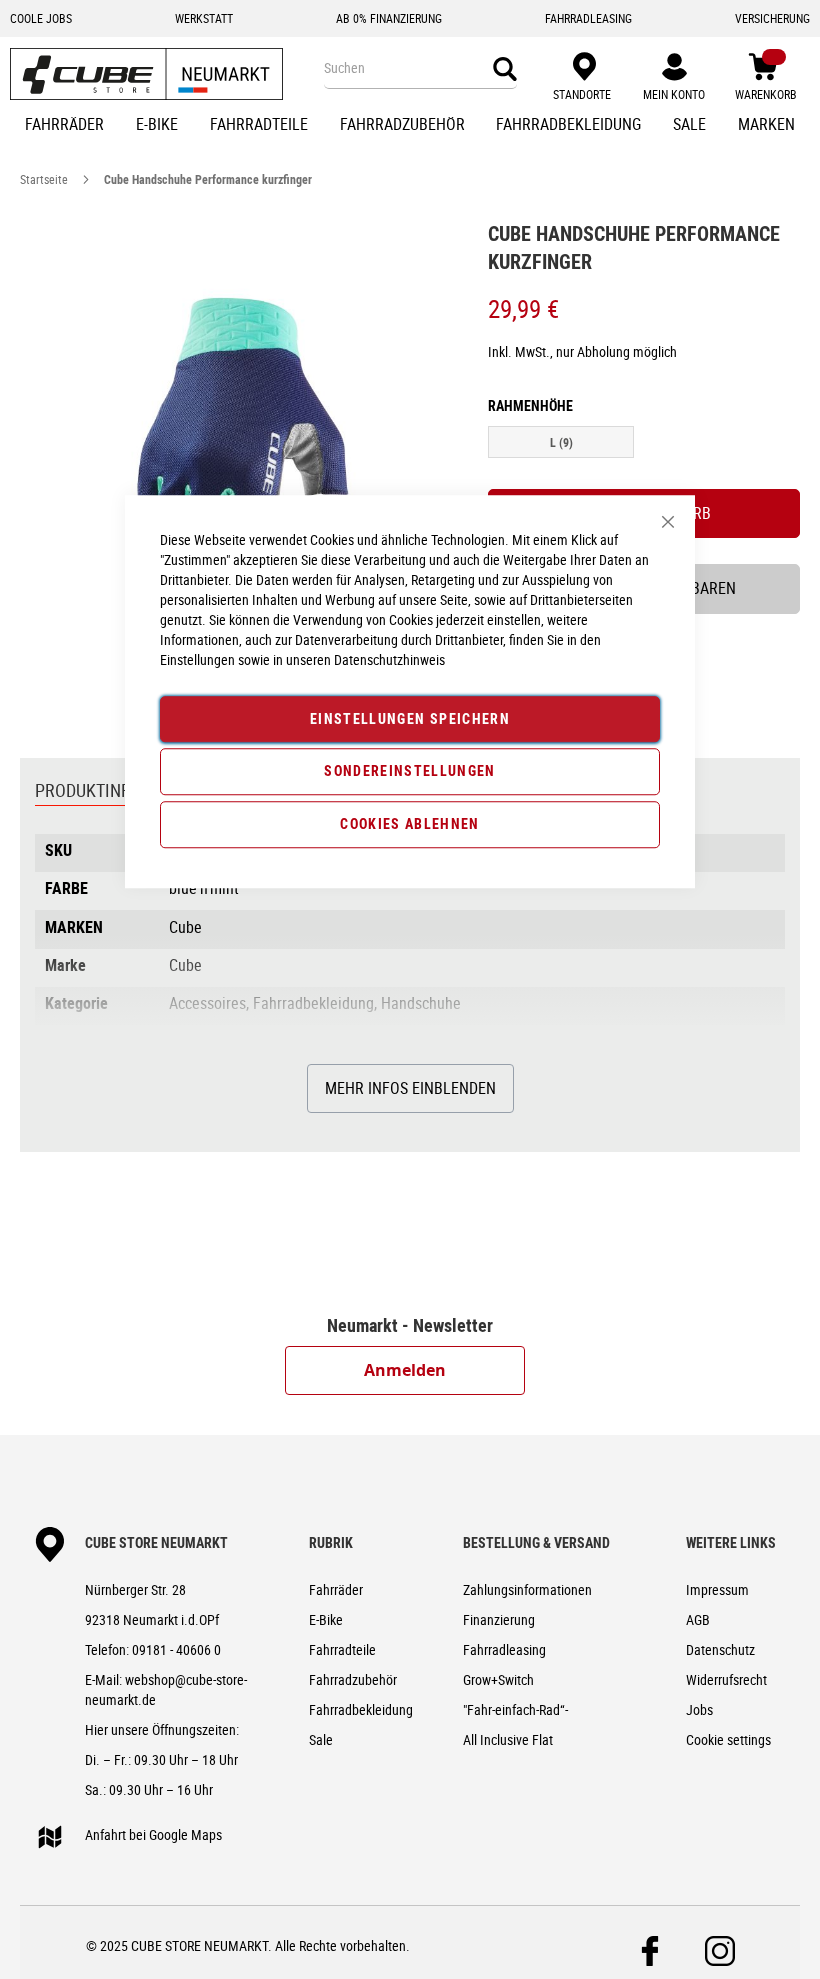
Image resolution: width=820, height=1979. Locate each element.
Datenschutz (720, 1649)
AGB (698, 1619)
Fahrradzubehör (353, 1679)
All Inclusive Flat (508, 1739)
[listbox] (644, 444)
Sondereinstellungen (410, 771)
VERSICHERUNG (772, 18)
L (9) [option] (561, 442)
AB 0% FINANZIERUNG (389, 18)
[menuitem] (64, 126)
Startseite (44, 179)
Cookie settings (728, 1739)
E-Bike (326, 1619)
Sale (321, 1739)
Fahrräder (336, 1589)
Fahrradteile (342, 1649)
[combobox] (420, 68)
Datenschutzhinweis (389, 659)
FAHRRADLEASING (588, 18)
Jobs (699, 1709)
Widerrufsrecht (726, 1679)
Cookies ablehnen (410, 823)
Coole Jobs (41, 18)
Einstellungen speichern (410, 718)
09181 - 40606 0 (176, 1649)
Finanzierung (499, 1619)
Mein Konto (674, 94)
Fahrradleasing (504, 1649)
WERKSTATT (204, 18)
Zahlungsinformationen (527, 1589)
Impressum (717, 1589)
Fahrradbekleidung (361, 1709)
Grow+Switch (498, 1679)
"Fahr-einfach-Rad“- (515, 1709)
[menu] (410, 126)
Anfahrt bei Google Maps (153, 1834)
